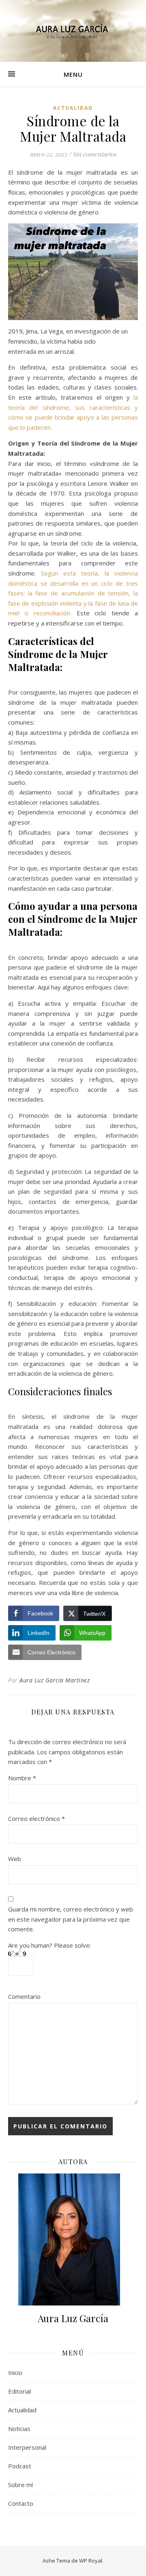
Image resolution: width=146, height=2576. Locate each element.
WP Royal (91, 2561)
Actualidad (73, 108)
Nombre (22, 1778)
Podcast (20, 2466)
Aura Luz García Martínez (55, 1680)
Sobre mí (20, 2485)
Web (15, 1859)
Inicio (15, 2373)
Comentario (24, 1996)
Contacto (21, 2503)
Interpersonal (27, 2447)
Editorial (19, 2391)
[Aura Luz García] (73, 31)
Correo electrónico (36, 1818)
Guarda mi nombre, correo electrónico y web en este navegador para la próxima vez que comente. (71, 1919)
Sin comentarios (94, 154)
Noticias (19, 2429)
